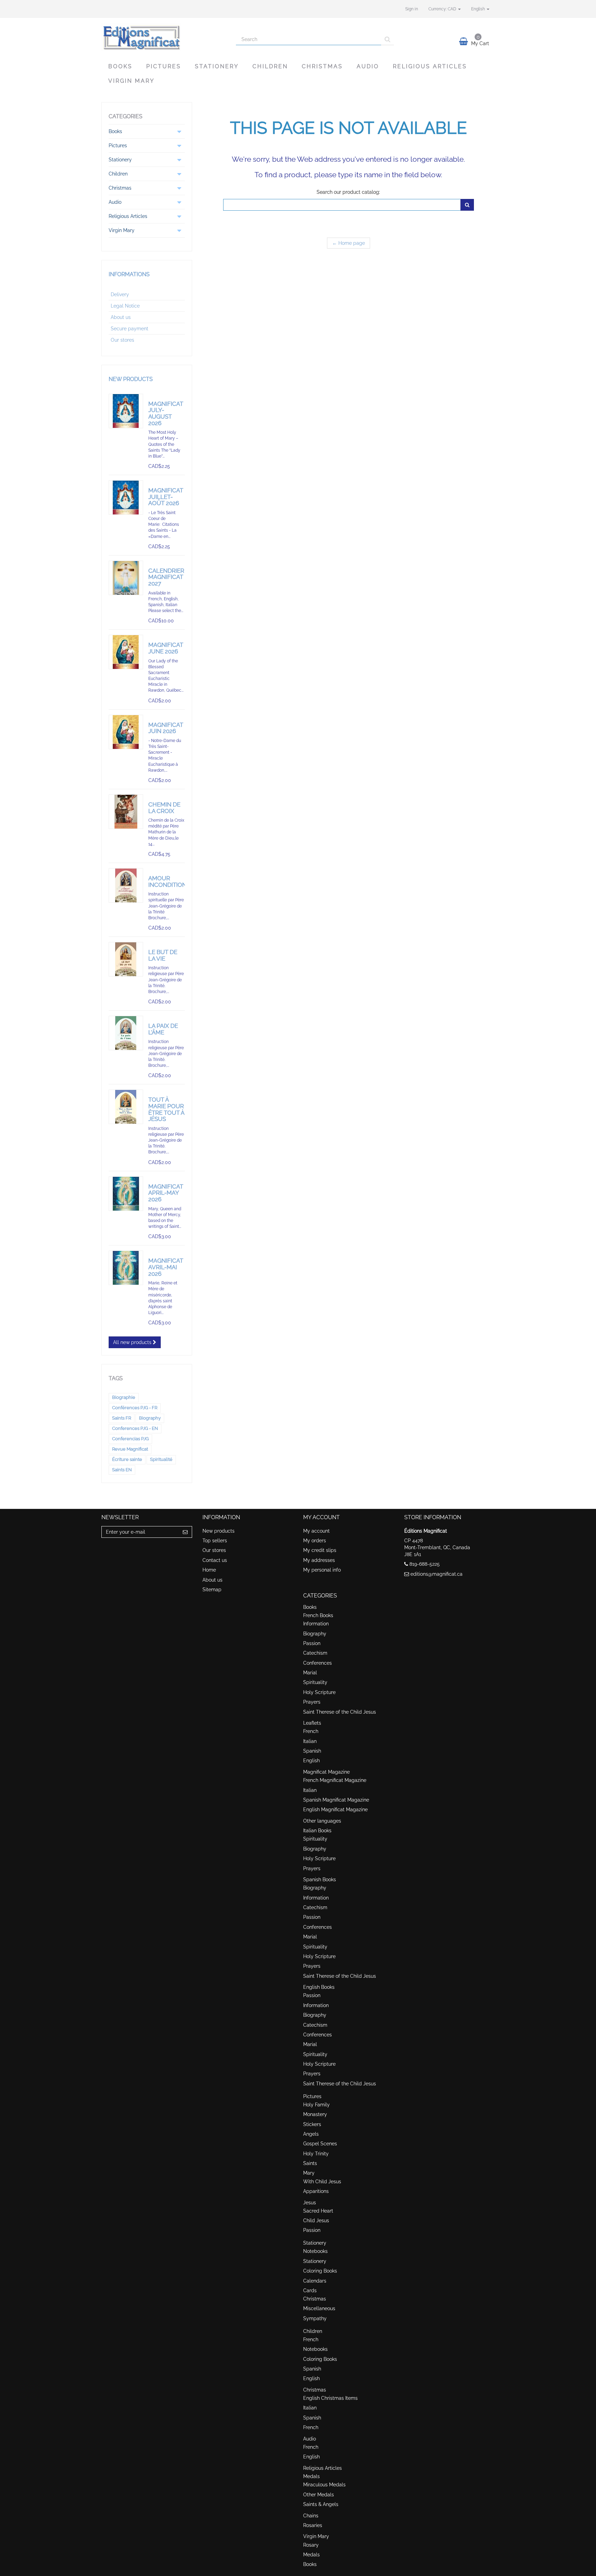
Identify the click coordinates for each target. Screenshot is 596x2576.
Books (120, 66)
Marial (310, 1673)
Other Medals (319, 2495)
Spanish (312, 1751)
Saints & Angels (321, 2504)
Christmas (322, 66)
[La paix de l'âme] (126, 1033)
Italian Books (317, 1831)
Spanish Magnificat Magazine (336, 1800)
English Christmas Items (330, 2398)
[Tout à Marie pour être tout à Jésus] (126, 1107)
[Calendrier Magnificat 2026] (126, 578)
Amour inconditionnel (173, 881)
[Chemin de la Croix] (126, 812)
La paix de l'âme (163, 1029)
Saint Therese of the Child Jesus (340, 1712)
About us (121, 317)
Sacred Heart (318, 2211)
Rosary (311, 2545)
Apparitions (316, 2191)
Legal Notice (125, 306)
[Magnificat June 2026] (126, 652)
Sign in (412, 9)
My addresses (319, 1560)
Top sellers (215, 1541)
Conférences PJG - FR (135, 1408)
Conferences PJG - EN (135, 1428)
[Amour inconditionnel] (126, 885)
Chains (311, 2516)
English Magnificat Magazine (335, 1810)
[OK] (467, 205)
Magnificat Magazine (326, 1772)
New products (131, 379)
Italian (310, 1741)
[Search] (388, 39)
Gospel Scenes (320, 2144)
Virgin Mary (131, 81)
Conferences (317, 1663)
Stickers (312, 2124)
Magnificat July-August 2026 (166, 413)
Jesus (310, 2203)
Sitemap (212, 1590)
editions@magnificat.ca (436, 1574)
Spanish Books (320, 1880)
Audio (368, 66)
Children (270, 66)
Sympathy (315, 2318)
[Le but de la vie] (126, 959)
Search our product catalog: (348, 192)
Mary (309, 2173)
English (311, 1761)
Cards (310, 2291)
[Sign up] (185, 1532)
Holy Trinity (316, 2154)
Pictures (164, 66)
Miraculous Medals (324, 2485)
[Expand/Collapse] (179, 131)
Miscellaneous (319, 2308)
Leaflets (312, 1723)
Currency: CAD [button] (443, 9)
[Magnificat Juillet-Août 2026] (126, 498)
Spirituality (315, 1682)
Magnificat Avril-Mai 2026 (166, 1267)
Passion (312, 1643)
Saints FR (122, 1418)
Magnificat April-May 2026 (166, 1193)
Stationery (217, 66)
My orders (315, 1541)
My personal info (322, 1570)
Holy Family (316, 2105)
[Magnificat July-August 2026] (126, 411)
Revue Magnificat (130, 1449)
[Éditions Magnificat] (163, 37)
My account (316, 1531)
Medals (311, 2476)
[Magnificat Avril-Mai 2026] (126, 1268)
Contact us (215, 1560)
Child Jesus (316, 2221)
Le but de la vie (163, 955)
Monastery (315, 2114)
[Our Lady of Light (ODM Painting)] (126, 1194)
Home (209, 1570)
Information (316, 1624)
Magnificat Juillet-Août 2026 (166, 497)
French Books (318, 1615)
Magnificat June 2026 (166, 648)
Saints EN (122, 1470)
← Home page (349, 243)
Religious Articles (430, 66)
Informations (129, 274)
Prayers (312, 1702)
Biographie (124, 1397)
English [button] (479, 9)
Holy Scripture (319, 1692)
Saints (310, 2163)
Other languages (322, 1821)
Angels (311, 2134)
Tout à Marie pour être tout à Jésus (166, 1109)
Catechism (315, 1653)
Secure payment (130, 329)
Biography (150, 1418)
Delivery (120, 294)
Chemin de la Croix (164, 808)
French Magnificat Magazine (335, 1780)
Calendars (315, 2281)
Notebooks (315, 2251)
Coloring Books (320, 2271)
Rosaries (313, 2525)
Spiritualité (161, 1459)
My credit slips (320, 1550)
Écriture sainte (127, 1459)
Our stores (122, 340)
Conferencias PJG (130, 1439)
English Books (319, 1987)
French (311, 1731)
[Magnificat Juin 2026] (126, 732)
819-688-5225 (425, 1564)
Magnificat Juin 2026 (166, 728)
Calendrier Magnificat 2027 (166, 577)
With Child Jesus (322, 2182)
